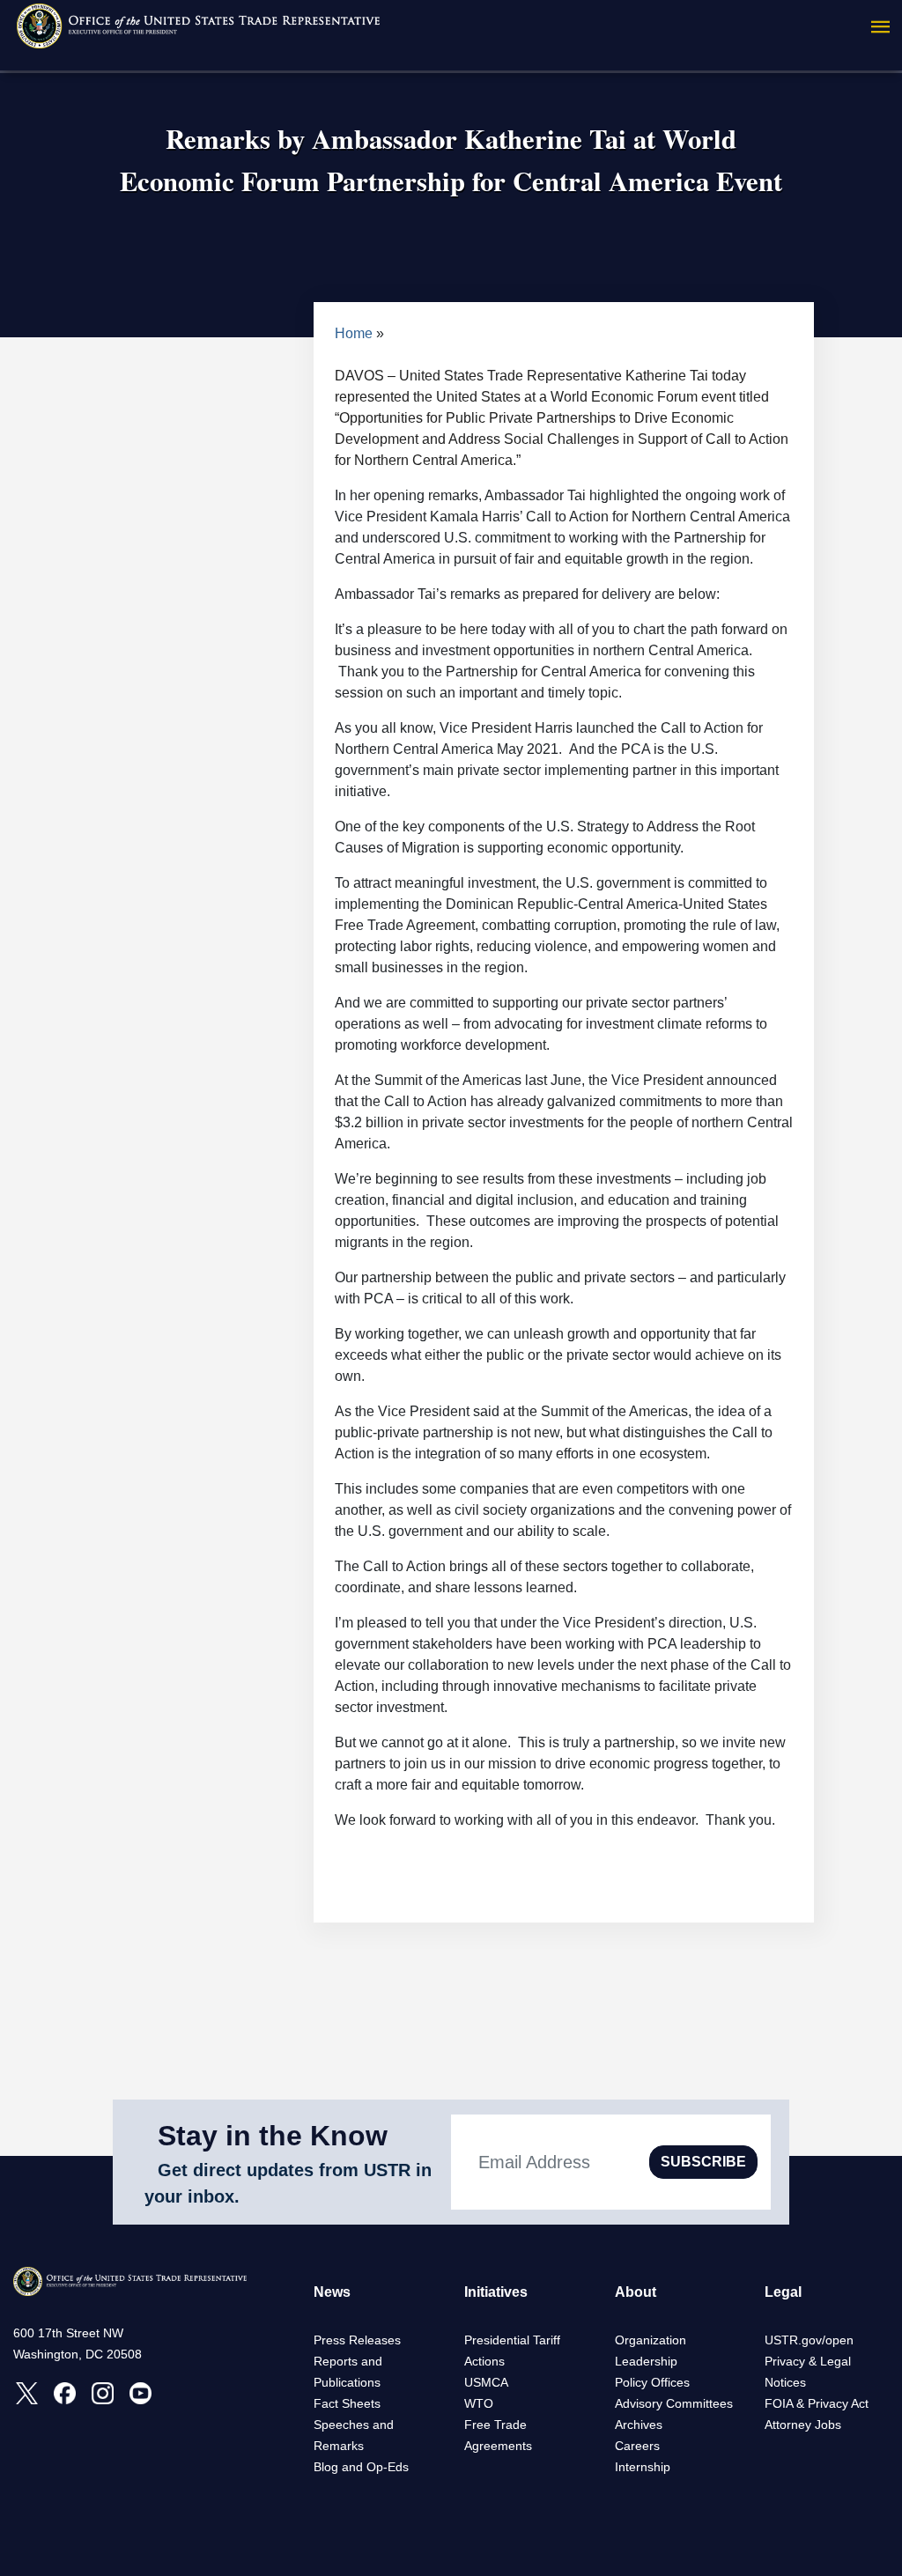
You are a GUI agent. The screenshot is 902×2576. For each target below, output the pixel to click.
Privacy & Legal (808, 2361)
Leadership (646, 2361)
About (636, 2292)
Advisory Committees (674, 2403)
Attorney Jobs (803, 2425)
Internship (643, 2467)
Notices (785, 2382)
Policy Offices (652, 2382)
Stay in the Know (273, 2136)
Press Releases (357, 2340)
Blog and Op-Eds (361, 2467)
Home (354, 333)
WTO (479, 2403)
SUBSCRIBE (703, 2162)
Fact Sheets (347, 2403)
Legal (783, 2292)
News (332, 2292)
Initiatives (496, 2292)
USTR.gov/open (809, 2340)
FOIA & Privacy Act (817, 2403)
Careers (637, 2446)
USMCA (486, 2382)
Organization (651, 2340)
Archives (639, 2425)
